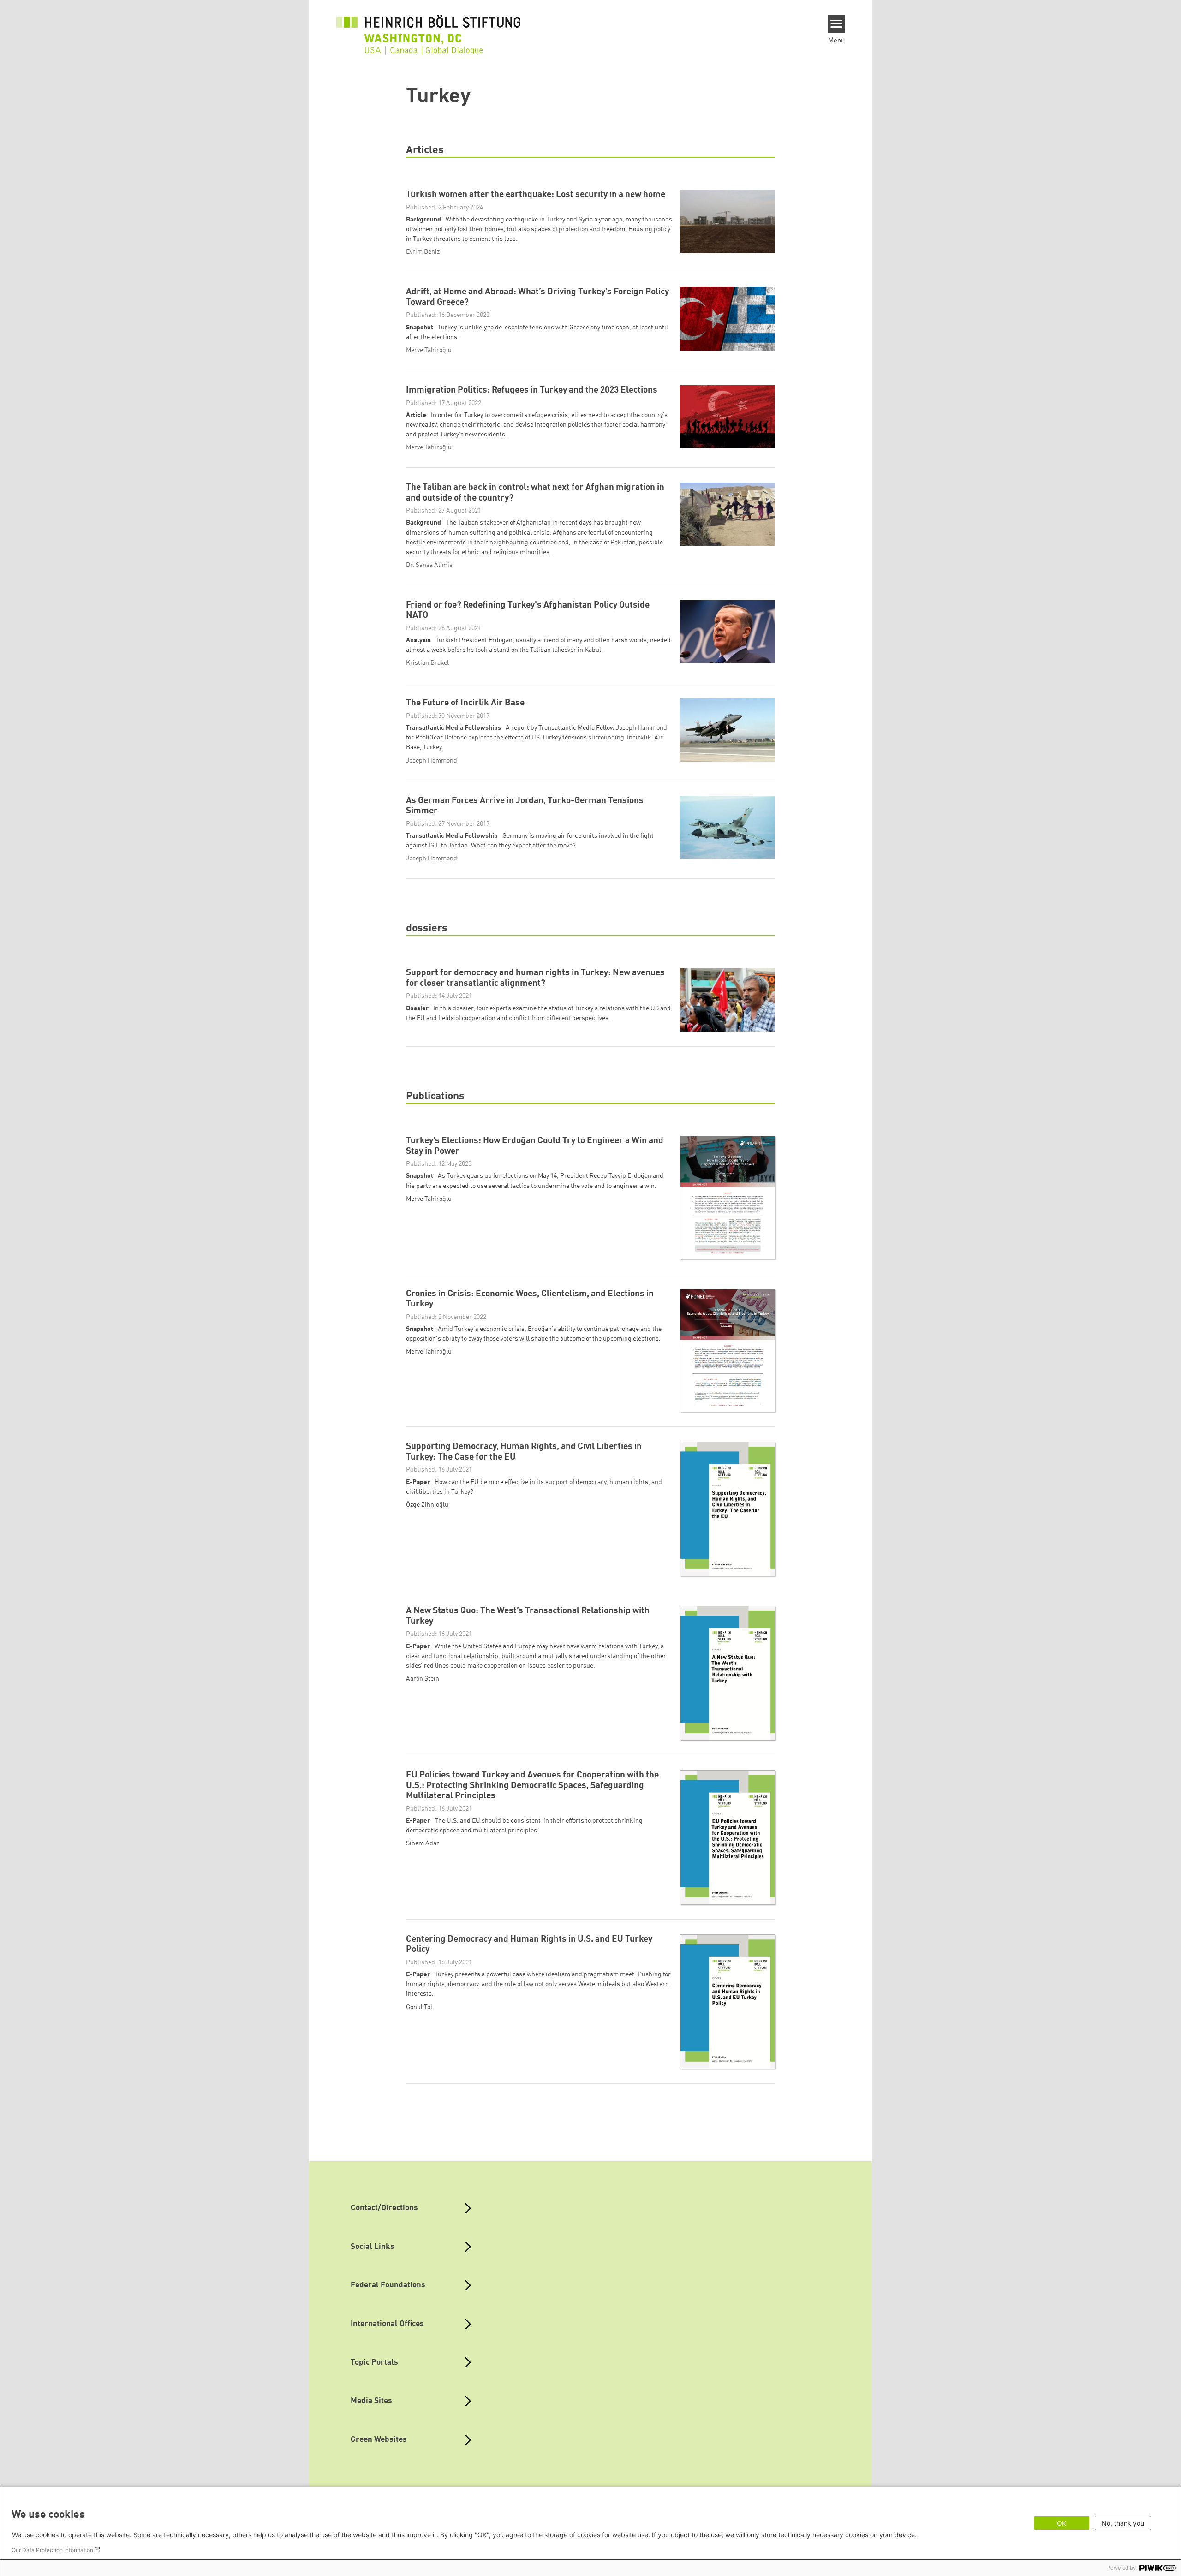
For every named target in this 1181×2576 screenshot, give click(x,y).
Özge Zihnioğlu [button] (427, 1505)
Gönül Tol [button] (419, 2007)
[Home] (429, 30)
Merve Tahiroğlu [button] (429, 1199)
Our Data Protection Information (52, 2550)
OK (1062, 2523)
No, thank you (1123, 2523)
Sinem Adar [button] (423, 1843)
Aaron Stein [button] (423, 1679)
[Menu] (837, 24)
